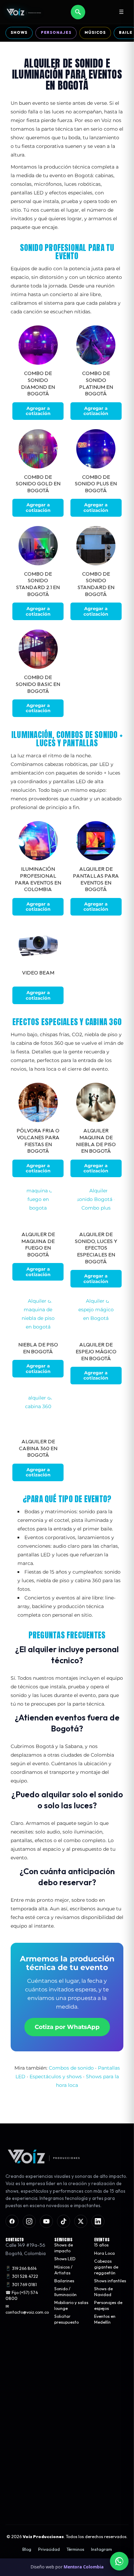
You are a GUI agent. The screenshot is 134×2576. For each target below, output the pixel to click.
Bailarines (64, 2281)
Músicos (95, 32)
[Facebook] (12, 2221)
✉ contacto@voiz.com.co (27, 2309)
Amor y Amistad (70, 2362)
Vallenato (15, 2402)
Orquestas (16, 2362)
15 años (101, 2245)
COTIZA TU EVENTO (67, 2481)
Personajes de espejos (108, 2305)
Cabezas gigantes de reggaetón (106, 2267)
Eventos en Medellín (105, 2319)
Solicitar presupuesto (66, 2319)
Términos (75, 2549)
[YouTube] (46, 2221)
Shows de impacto (64, 2248)
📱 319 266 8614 (21, 2268)
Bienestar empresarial (66, 2411)
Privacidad (49, 2549)
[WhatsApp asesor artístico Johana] (119, 2561)
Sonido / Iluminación (65, 2292)
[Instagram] (29, 2221)
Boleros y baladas (23, 2395)
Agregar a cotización (38, 411)
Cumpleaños (67, 2392)
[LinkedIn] (98, 2221)
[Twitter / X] (81, 2221)
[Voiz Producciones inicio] (67, 2156)
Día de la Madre (70, 2371)
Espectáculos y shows (56, 2077)
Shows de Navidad (103, 2292)
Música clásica (20, 2379)
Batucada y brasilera (26, 2411)
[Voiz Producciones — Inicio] (24, 12)
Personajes (56, 32)
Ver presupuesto (67, 2502)
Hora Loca (104, 2253)
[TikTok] (64, 2221)
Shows (19, 32)
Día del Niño (66, 2400)
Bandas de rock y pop (27, 2387)
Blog (27, 2549)
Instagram (102, 2549)
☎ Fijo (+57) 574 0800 (22, 2295)
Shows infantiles (110, 2281)
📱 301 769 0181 (21, 2284)
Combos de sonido (71, 2068)
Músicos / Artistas (63, 2270)
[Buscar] (78, 12)
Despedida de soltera (68, 2382)
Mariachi (14, 2371)
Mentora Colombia (84, 2567)
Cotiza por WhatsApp (67, 2027)
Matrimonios (67, 2355)
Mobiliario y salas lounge (71, 2305)
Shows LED (65, 2259)
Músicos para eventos (27, 2355)
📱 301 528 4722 (22, 2276)
